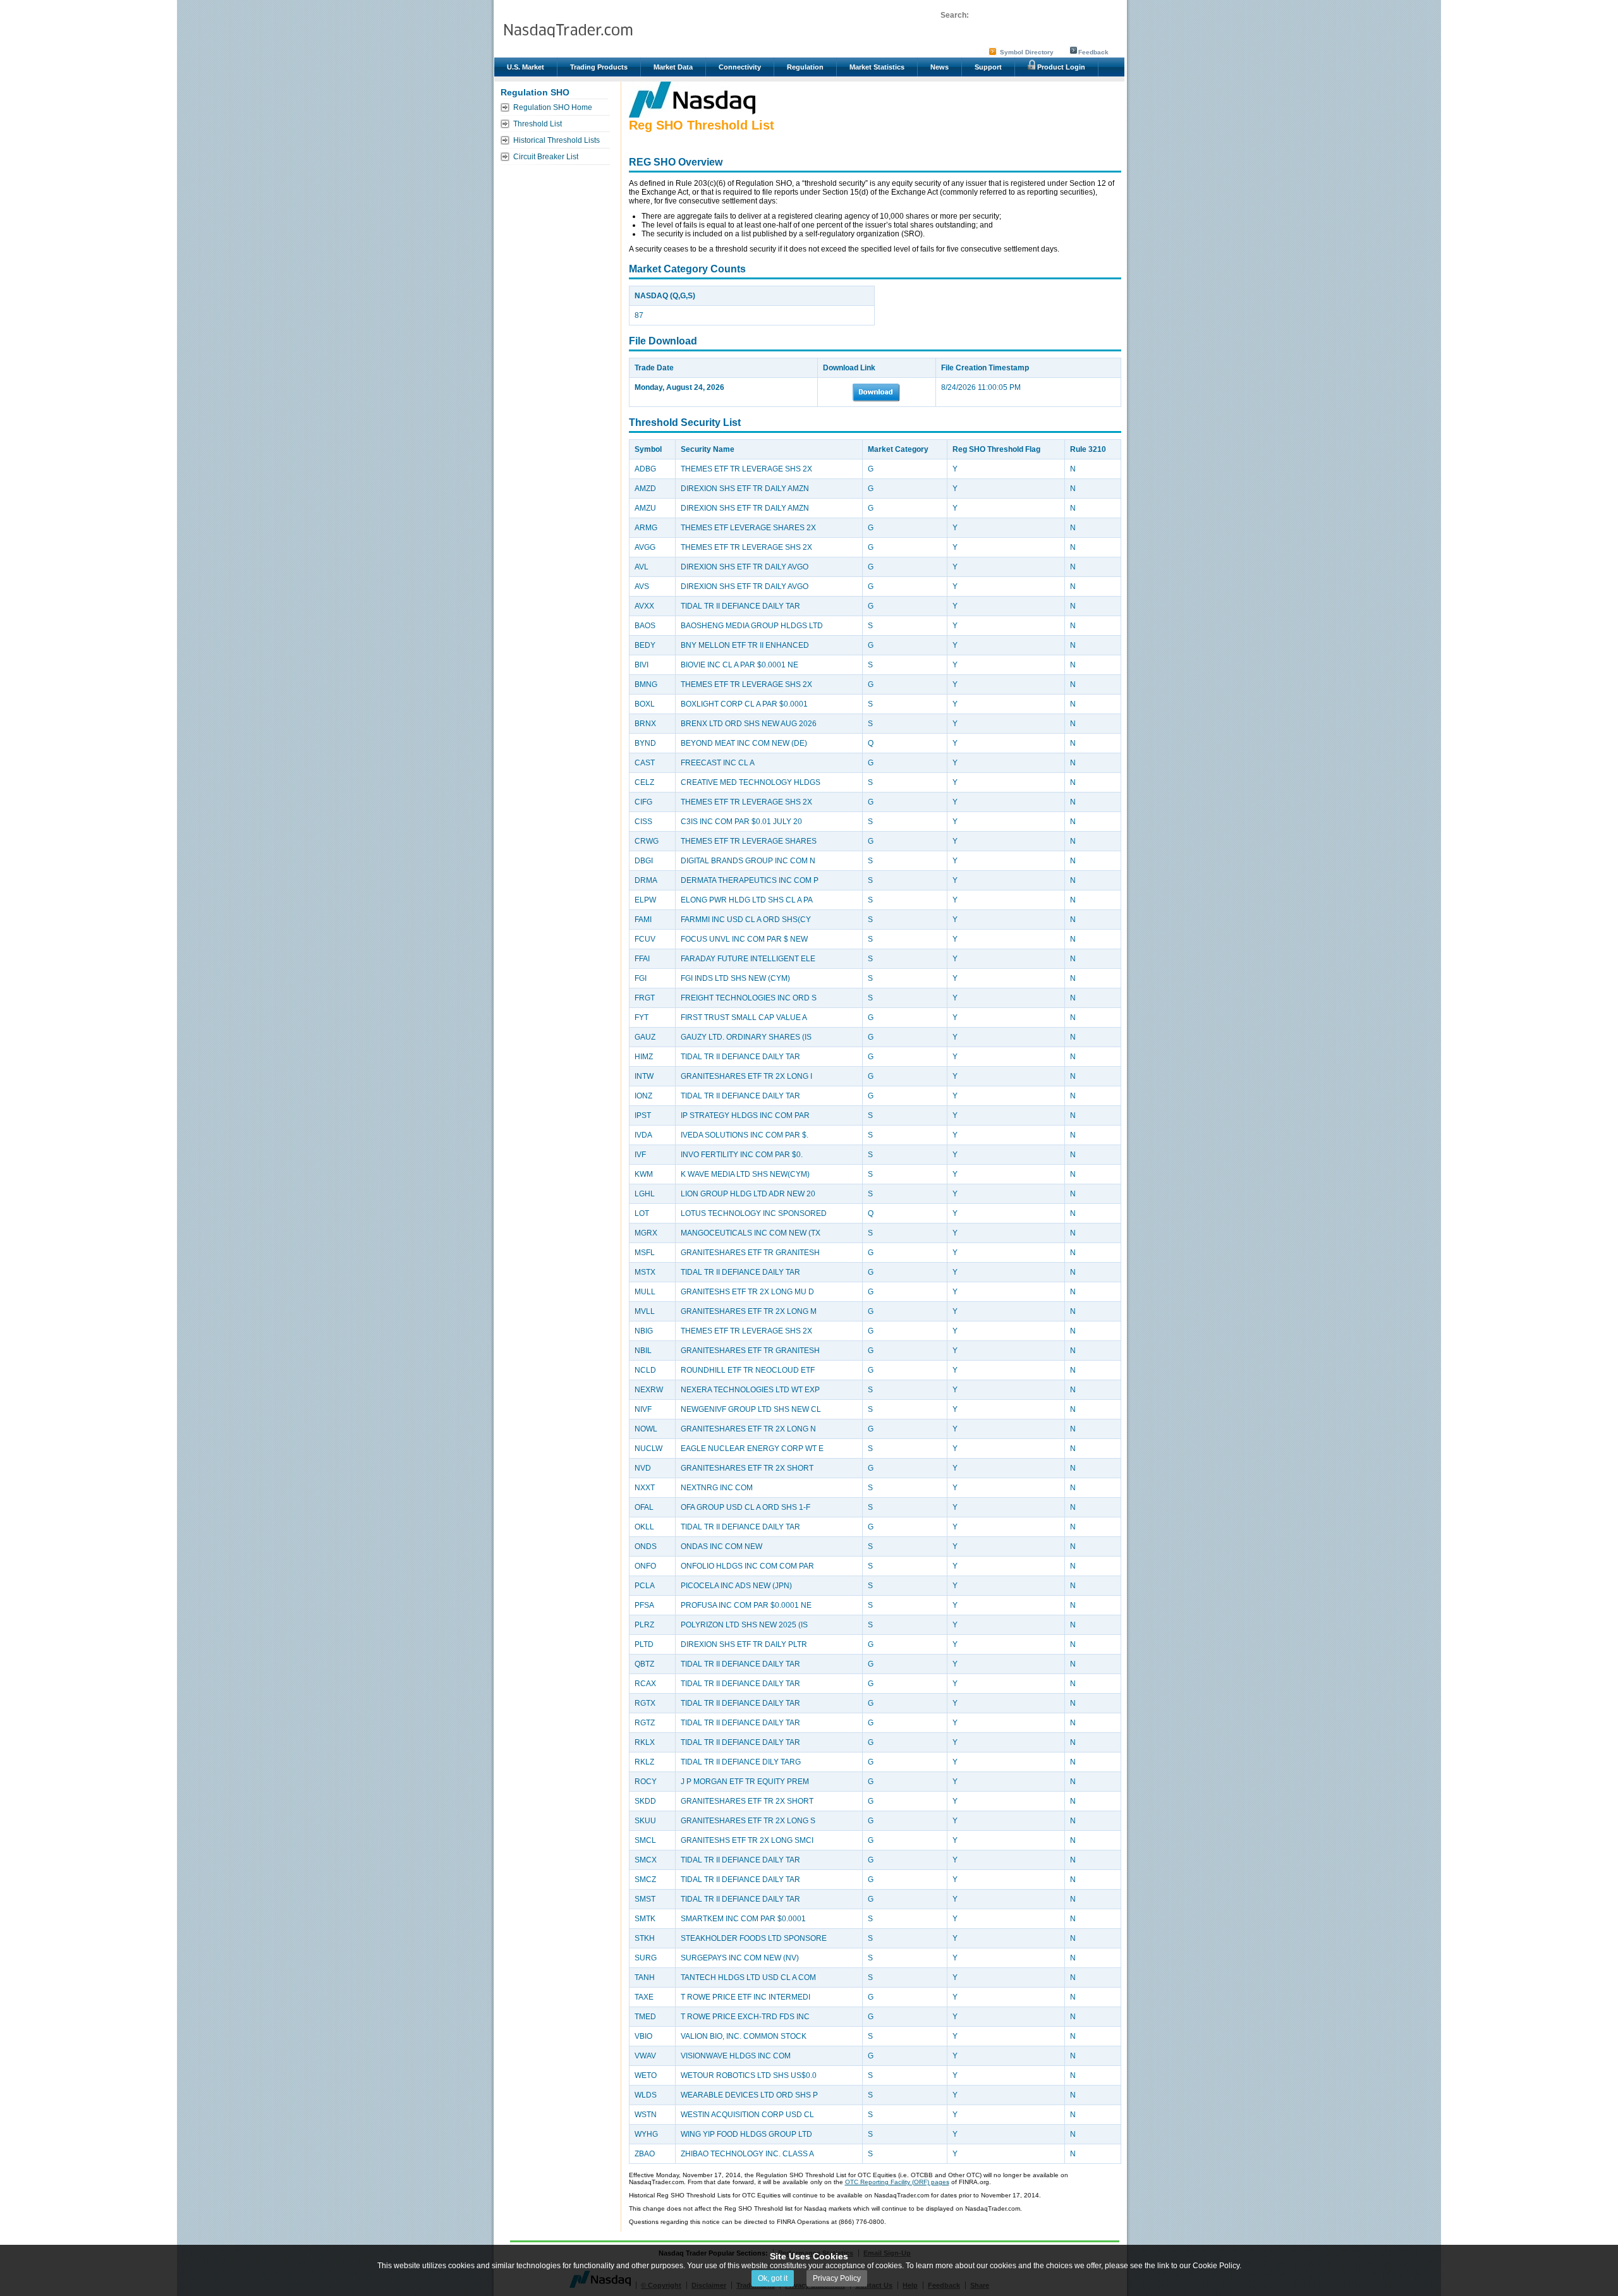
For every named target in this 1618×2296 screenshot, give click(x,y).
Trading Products (599, 67)
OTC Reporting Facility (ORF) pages (897, 2182)
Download (876, 392)
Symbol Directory (1027, 52)
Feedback (1093, 52)
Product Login (1060, 67)
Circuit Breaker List (546, 157)
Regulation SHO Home (553, 107)
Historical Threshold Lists (557, 140)
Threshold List (538, 124)
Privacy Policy (837, 2278)
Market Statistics (877, 67)
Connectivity (740, 67)
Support (988, 67)
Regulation (805, 67)
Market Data (673, 67)
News (940, 67)
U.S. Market (526, 67)
